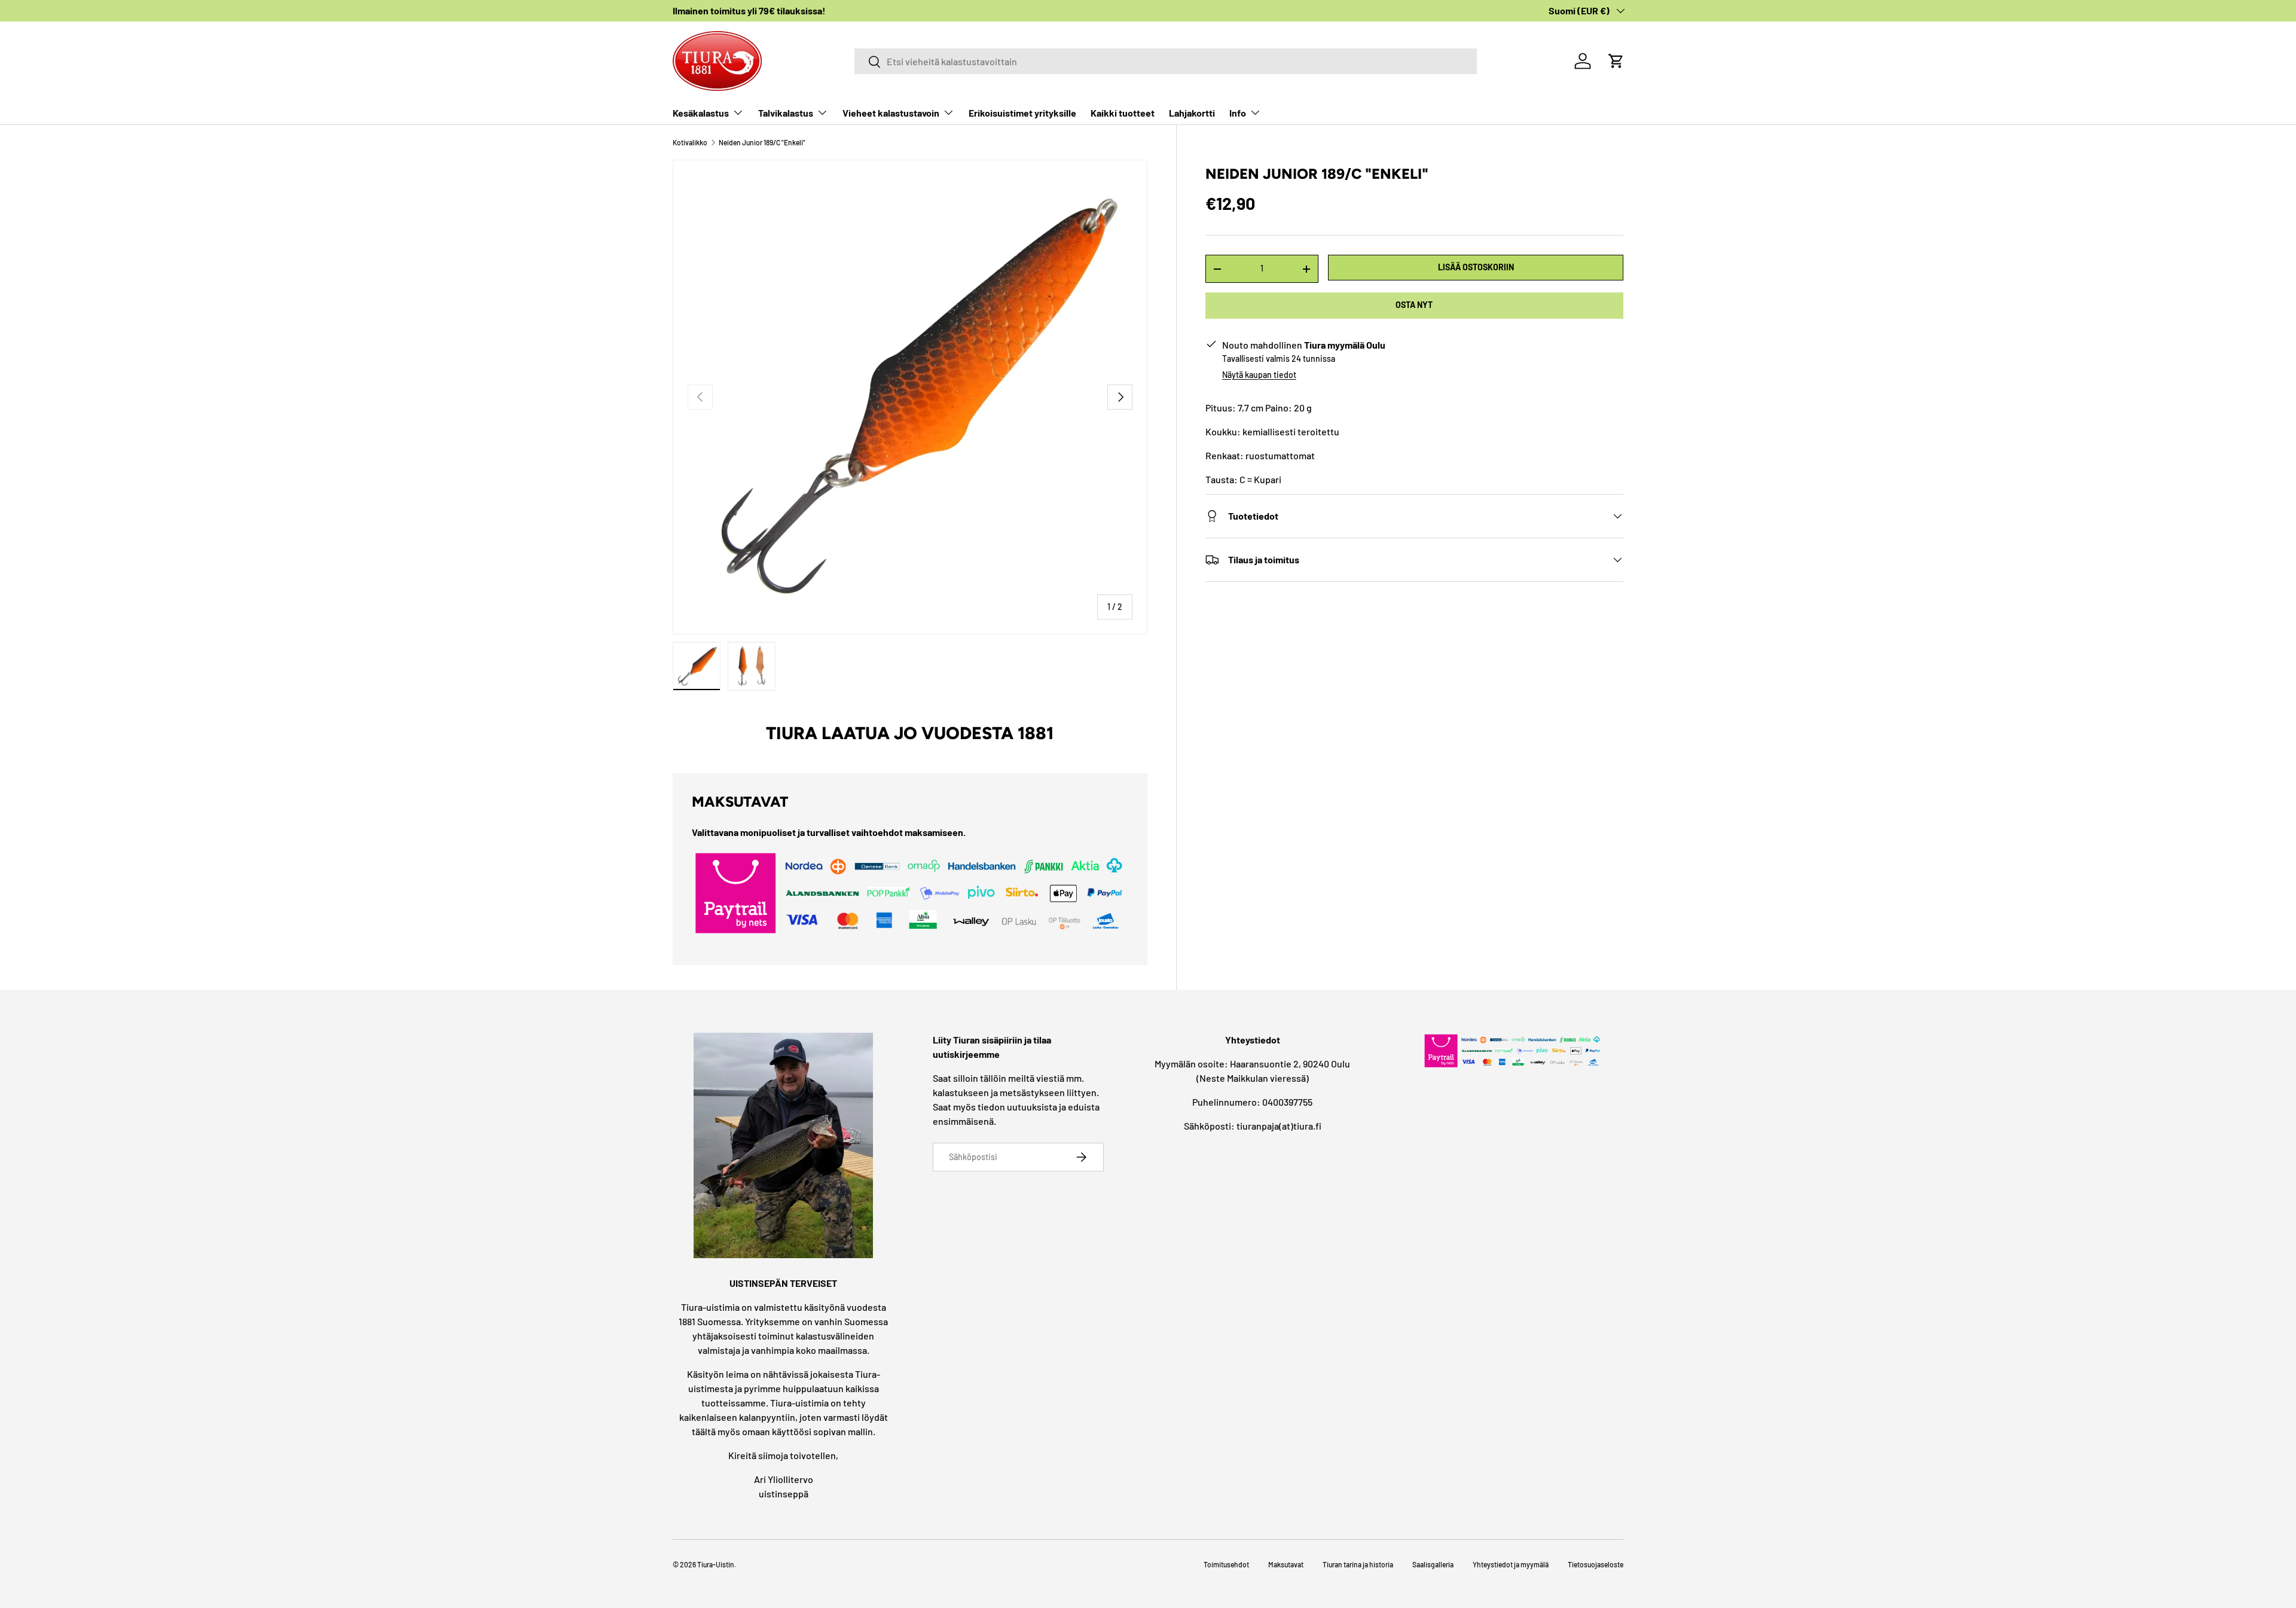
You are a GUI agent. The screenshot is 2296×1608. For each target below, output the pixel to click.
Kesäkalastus (701, 113)
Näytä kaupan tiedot (1259, 375)
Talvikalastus (786, 113)
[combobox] (1166, 61)
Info (1238, 113)
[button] (1616, 61)
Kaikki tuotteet (1123, 113)
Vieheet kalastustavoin (891, 113)
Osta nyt (1414, 305)
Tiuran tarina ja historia (1358, 1564)
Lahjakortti (1192, 113)
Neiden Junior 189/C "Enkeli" (762, 142)
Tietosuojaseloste (1596, 1564)
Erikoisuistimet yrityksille (1022, 113)
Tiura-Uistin (716, 1564)
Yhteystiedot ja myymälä (1511, 1564)
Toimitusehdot (1226, 1564)
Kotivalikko (690, 142)
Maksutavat (1286, 1564)
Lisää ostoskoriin (1476, 267)
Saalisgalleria (1433, 1564)
